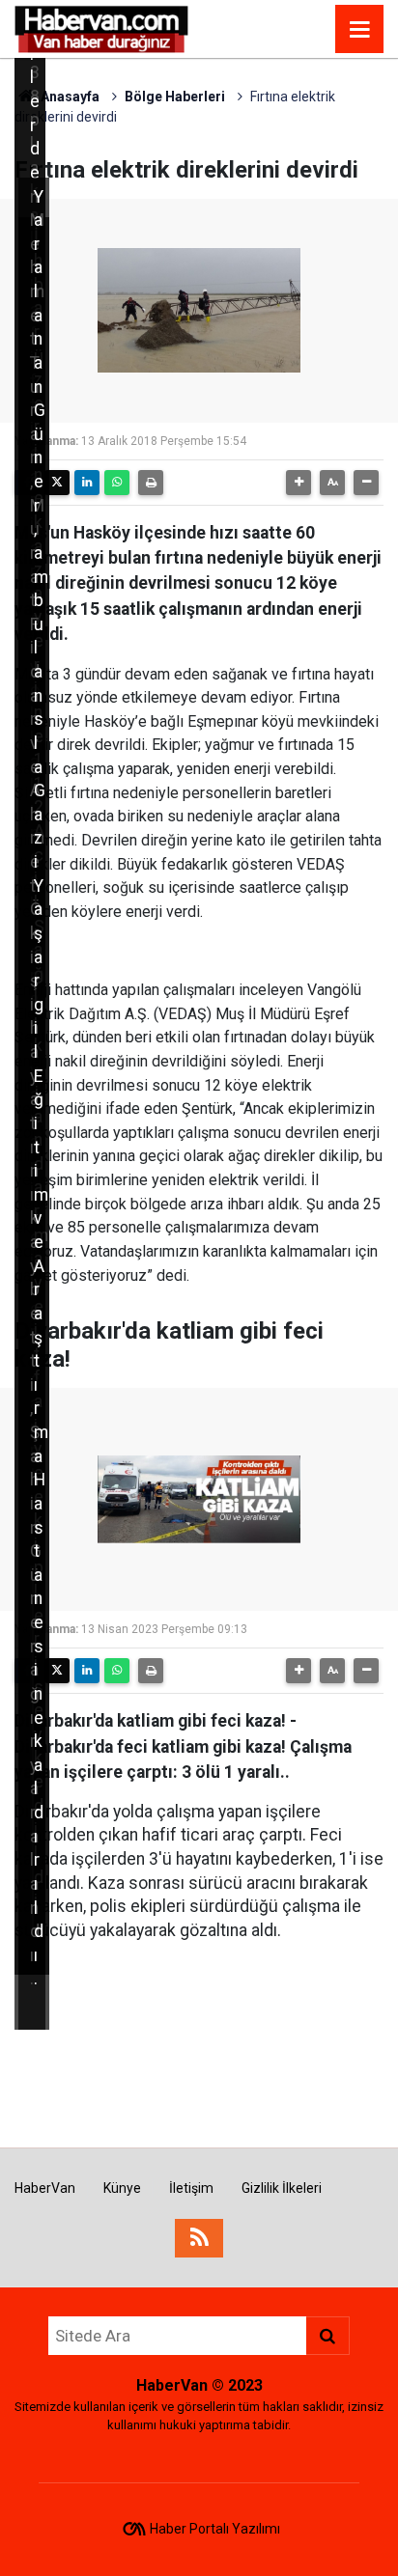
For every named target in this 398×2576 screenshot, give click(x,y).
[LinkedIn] (87, 483)
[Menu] (359, 30)
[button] (298, 483)
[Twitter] (57, 483)
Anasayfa (69, 97)
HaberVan (45, 2188)
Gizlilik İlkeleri (282, 2188)
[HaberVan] (102, 28)
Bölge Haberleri (175, 97)
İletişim (191, 2188)
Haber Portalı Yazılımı (215, 2529)
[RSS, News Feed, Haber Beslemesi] (199, 2238)
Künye (122, 2188)
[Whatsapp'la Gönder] (117, 483)
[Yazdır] (151, 483)
